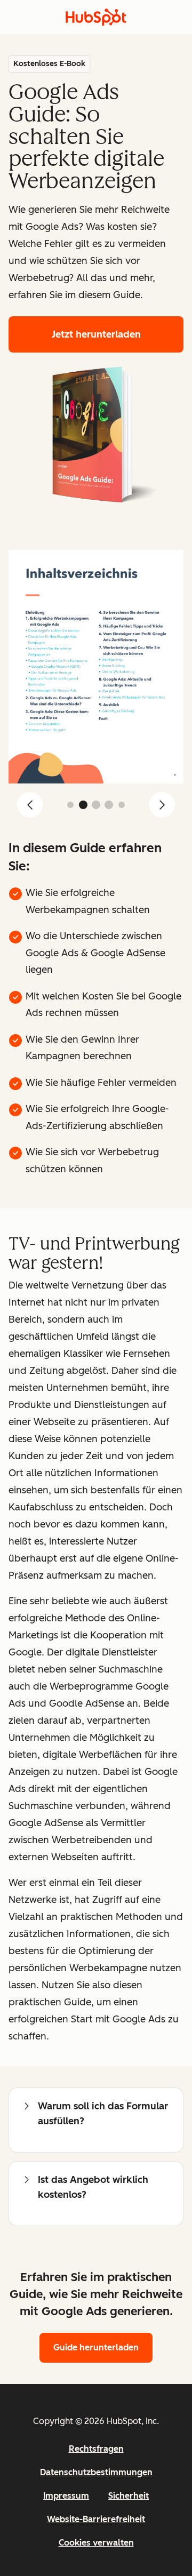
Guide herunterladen (96, 2347)
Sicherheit (129, 2496)
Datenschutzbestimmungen (96, 2472)
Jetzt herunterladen (96, 334)
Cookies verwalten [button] (96, 2543)
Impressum (66, 2496)
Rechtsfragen (96, 2449)
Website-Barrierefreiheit (96, 2519)
